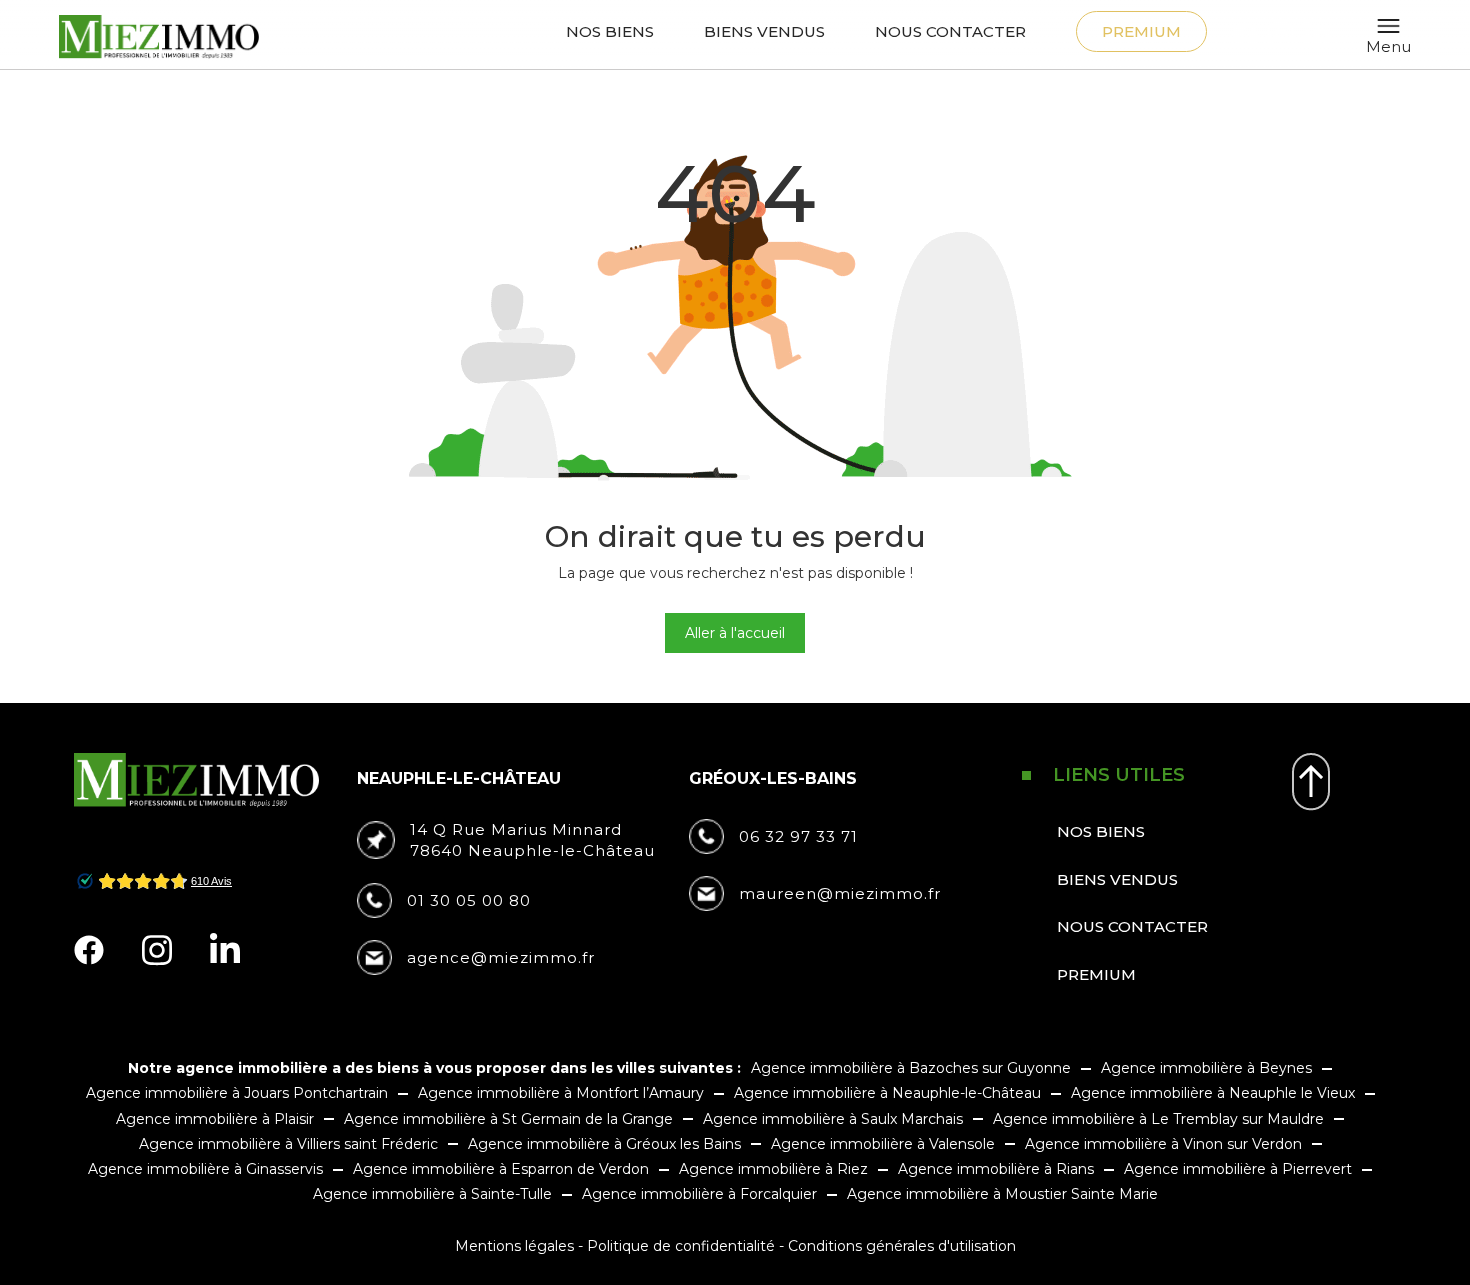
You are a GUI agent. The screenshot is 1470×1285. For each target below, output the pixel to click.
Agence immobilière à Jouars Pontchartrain (237, 1093)
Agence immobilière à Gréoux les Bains (604, 1144)
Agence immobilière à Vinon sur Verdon (1163, 1144)
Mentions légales (514, 1246)
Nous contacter (950, 31)
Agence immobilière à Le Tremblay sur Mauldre (1158, 1119)
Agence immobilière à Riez (773, 1169)
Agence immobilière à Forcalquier (699, 1194)
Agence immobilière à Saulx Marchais (833, 1119)
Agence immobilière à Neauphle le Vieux (1213, 1093)
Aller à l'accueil (735, 633)
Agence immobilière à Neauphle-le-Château (887, 1093)
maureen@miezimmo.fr (840, 893)
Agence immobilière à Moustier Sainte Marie (1002, 1194)
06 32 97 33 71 (798, 836)
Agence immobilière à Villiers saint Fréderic (288, 1144)
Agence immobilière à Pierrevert (1238, 1169)
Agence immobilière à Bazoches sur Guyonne (911, 1068)
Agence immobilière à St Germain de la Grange (508, 1119)
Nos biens (610, 31)
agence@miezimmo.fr (501, 957)
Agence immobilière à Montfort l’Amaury (561, 1093)
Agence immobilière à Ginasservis (205, 1169)
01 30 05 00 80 (469, 900)
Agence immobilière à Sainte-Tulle (432, 1194)
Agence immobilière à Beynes (1206, 1068)
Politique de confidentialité (681, 1246)
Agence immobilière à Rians (996, 1169)
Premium (1141, 31)
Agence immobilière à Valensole (883, 1144)
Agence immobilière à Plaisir (215, 1119)
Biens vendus (764, 31)
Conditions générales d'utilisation (902, 1246)
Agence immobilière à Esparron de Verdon (501, 1169)
